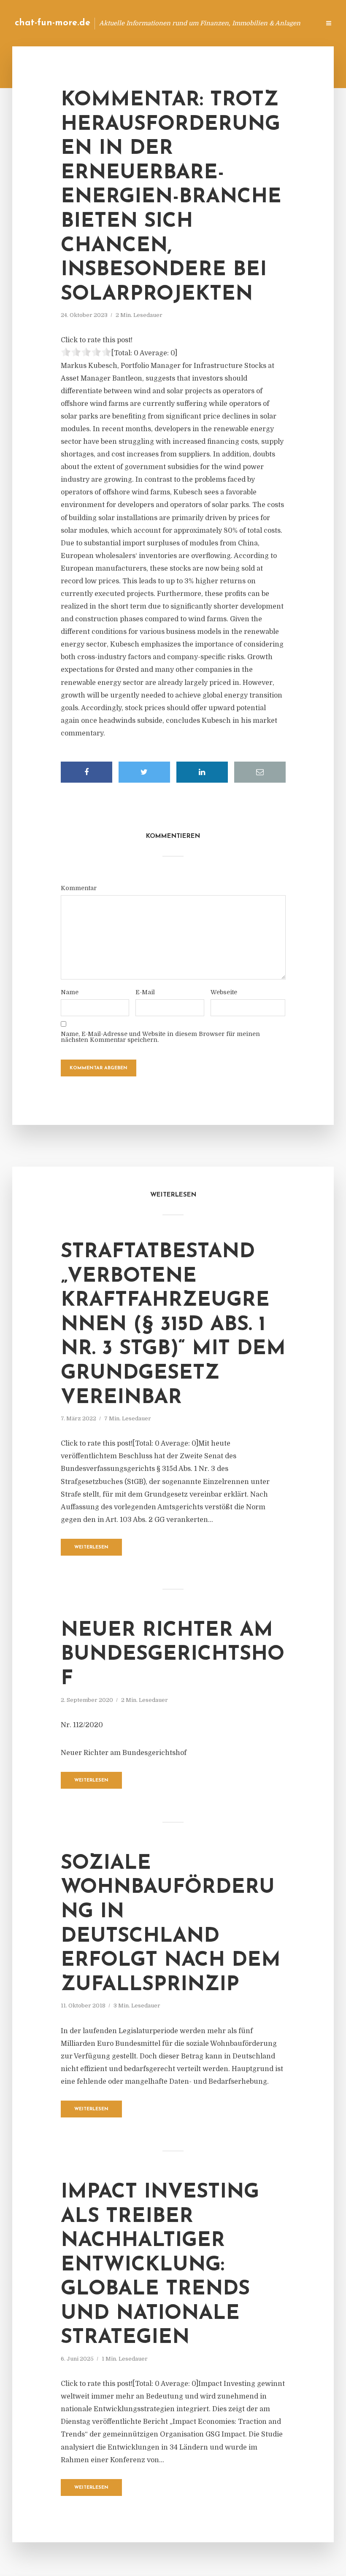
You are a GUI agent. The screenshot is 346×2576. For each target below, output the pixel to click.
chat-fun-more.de (53, 23)
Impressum (250, 23)
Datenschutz (295, 23)
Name (70, 992)
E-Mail (145, 992)
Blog (179, 23)
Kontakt (211, 23)
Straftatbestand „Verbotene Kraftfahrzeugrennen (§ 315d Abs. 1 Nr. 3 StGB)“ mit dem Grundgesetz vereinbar (173, 1325)
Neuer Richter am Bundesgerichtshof (173, 1655)
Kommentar (79, 888)
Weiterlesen (91, 1547)
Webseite (224, 992)
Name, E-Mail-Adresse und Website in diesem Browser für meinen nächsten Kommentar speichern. (160, 1037)
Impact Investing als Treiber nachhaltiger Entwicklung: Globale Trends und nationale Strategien (160, 2265)
